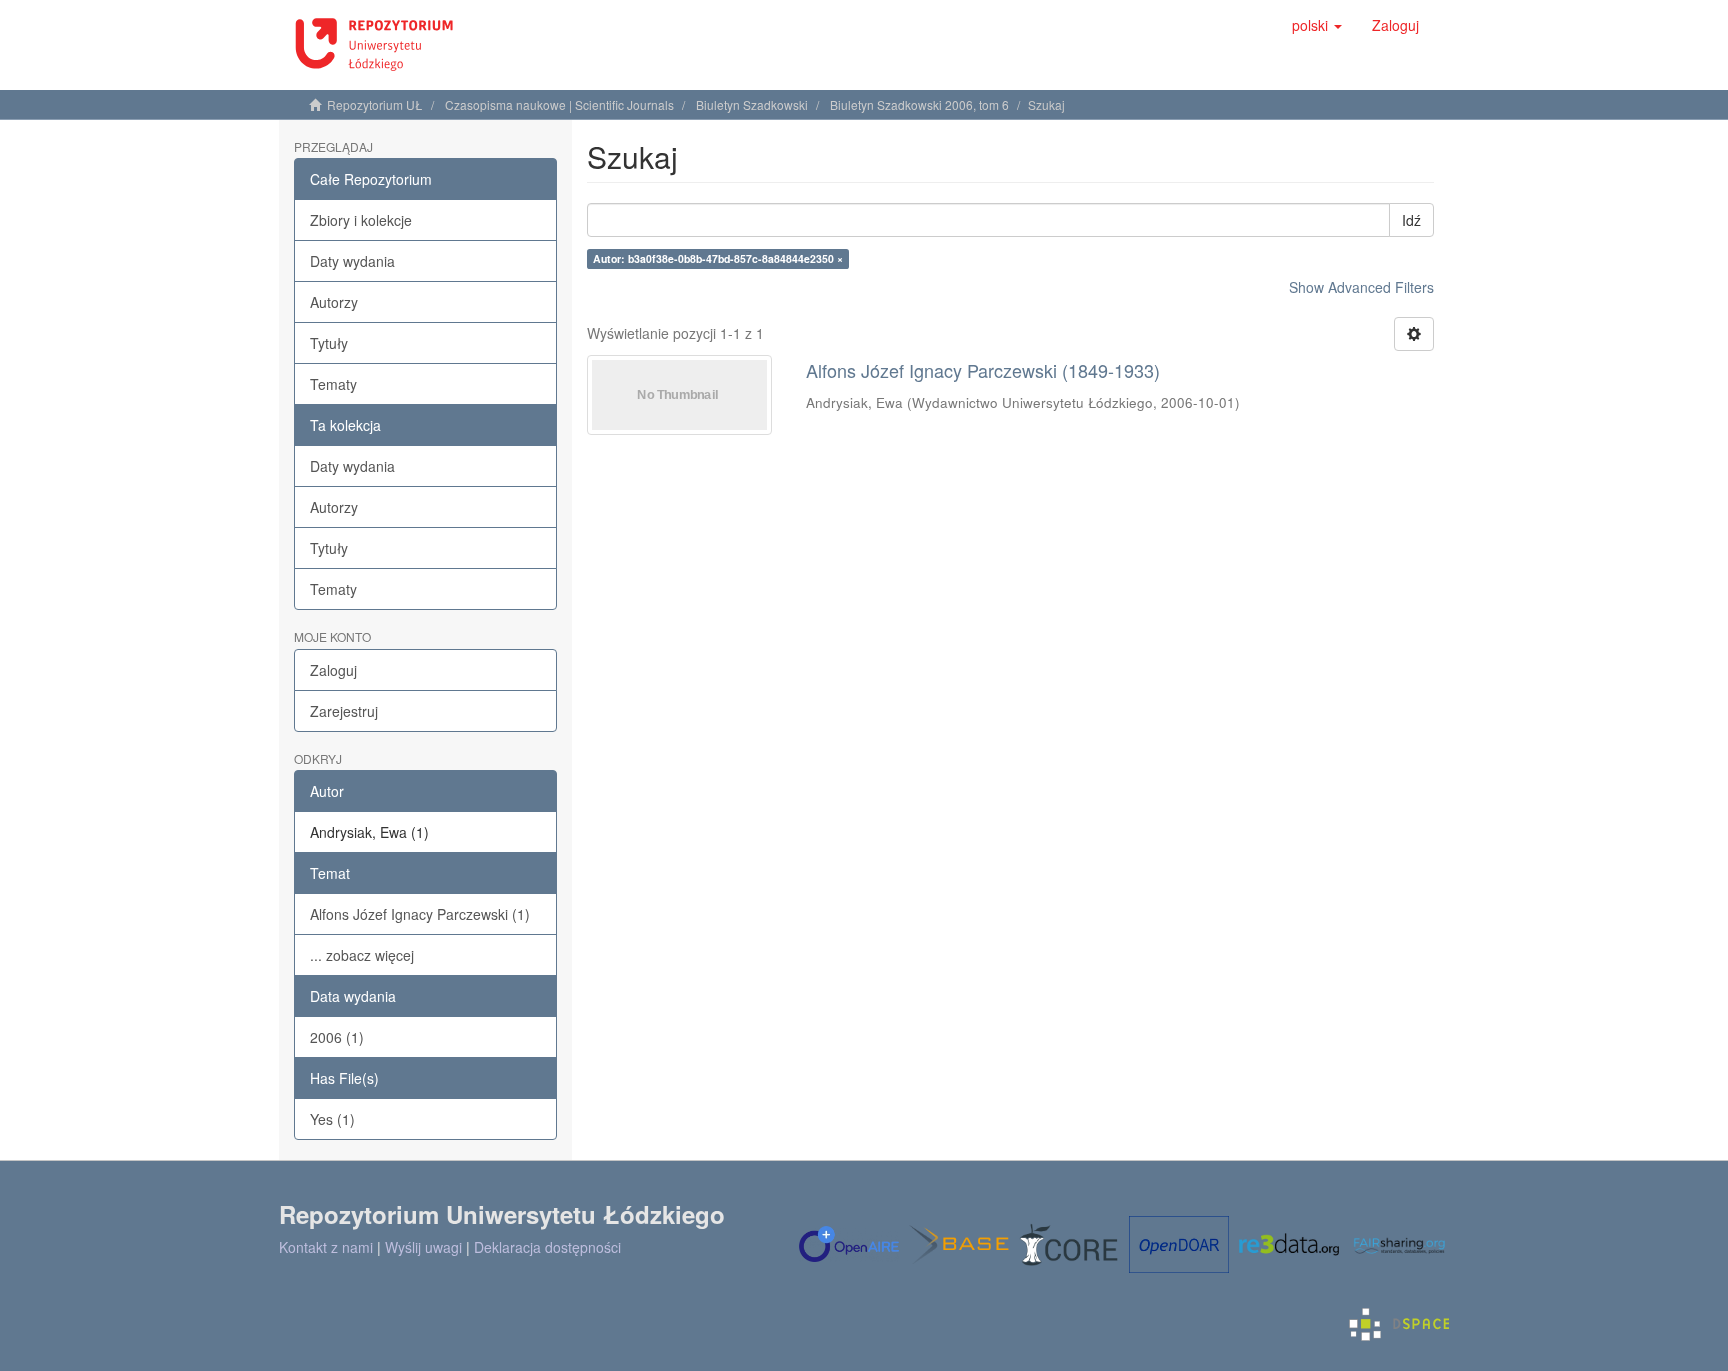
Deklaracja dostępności (547, 1247)
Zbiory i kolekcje (361, 220)
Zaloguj (333, 670)
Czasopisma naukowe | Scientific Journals (559, 104)
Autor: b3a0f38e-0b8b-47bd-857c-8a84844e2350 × (718, 258)
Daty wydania (352, 261)
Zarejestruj (344, 711)
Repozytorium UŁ (375, 104)
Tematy (333, 384)
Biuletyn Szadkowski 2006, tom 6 (919, 104)
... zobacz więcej (362, 955)
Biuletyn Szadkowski (752, 104)
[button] (1317, 25)
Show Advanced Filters (1361, 287)
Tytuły (329, 343)
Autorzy (334, 302)
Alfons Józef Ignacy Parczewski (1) (420, 914)
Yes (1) (332, 1119)
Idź (1411, 220)
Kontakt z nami (326, 1247)
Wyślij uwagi (423, 1247)
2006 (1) (337, 1037)
